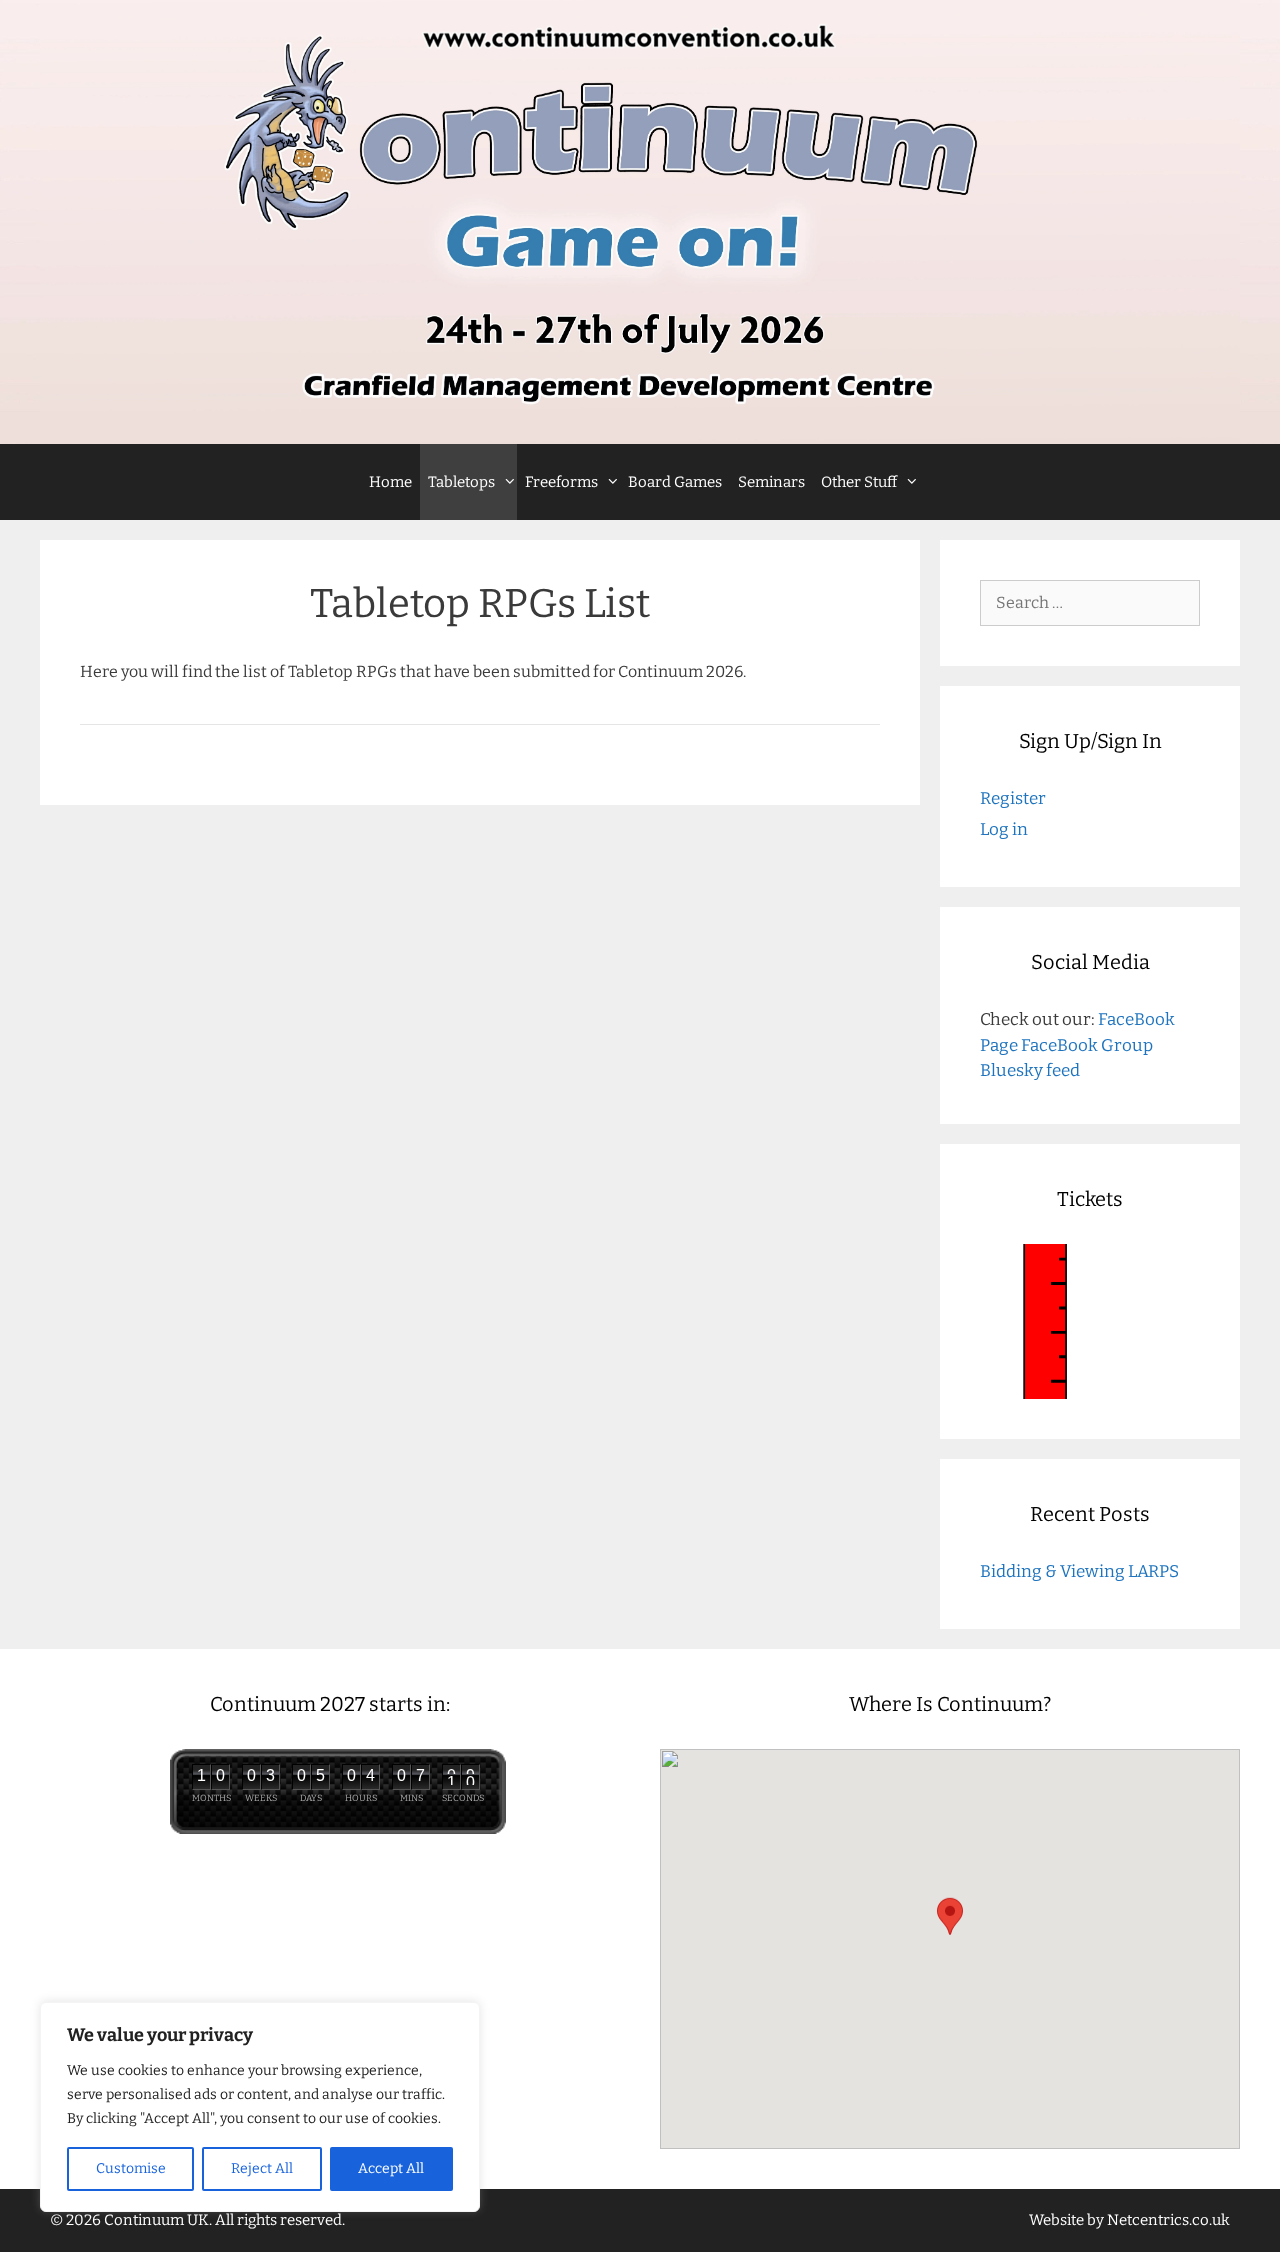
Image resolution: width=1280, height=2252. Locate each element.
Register (1013, 798)
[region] (260, 2107)
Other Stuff (859, 482)
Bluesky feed (1030, 1070)
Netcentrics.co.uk (1168, 2220)
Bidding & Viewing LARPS (1079, 1571)
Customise (131, 2168)
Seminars (771, 482)
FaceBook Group (1087, 1045)
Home (390, 482)
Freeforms (561, 482)
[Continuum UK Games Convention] (640, 222)
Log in (1004, 829)
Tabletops (461, 482)
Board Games (675, 482)
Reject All (262, 2168)
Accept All (391, 2168)
